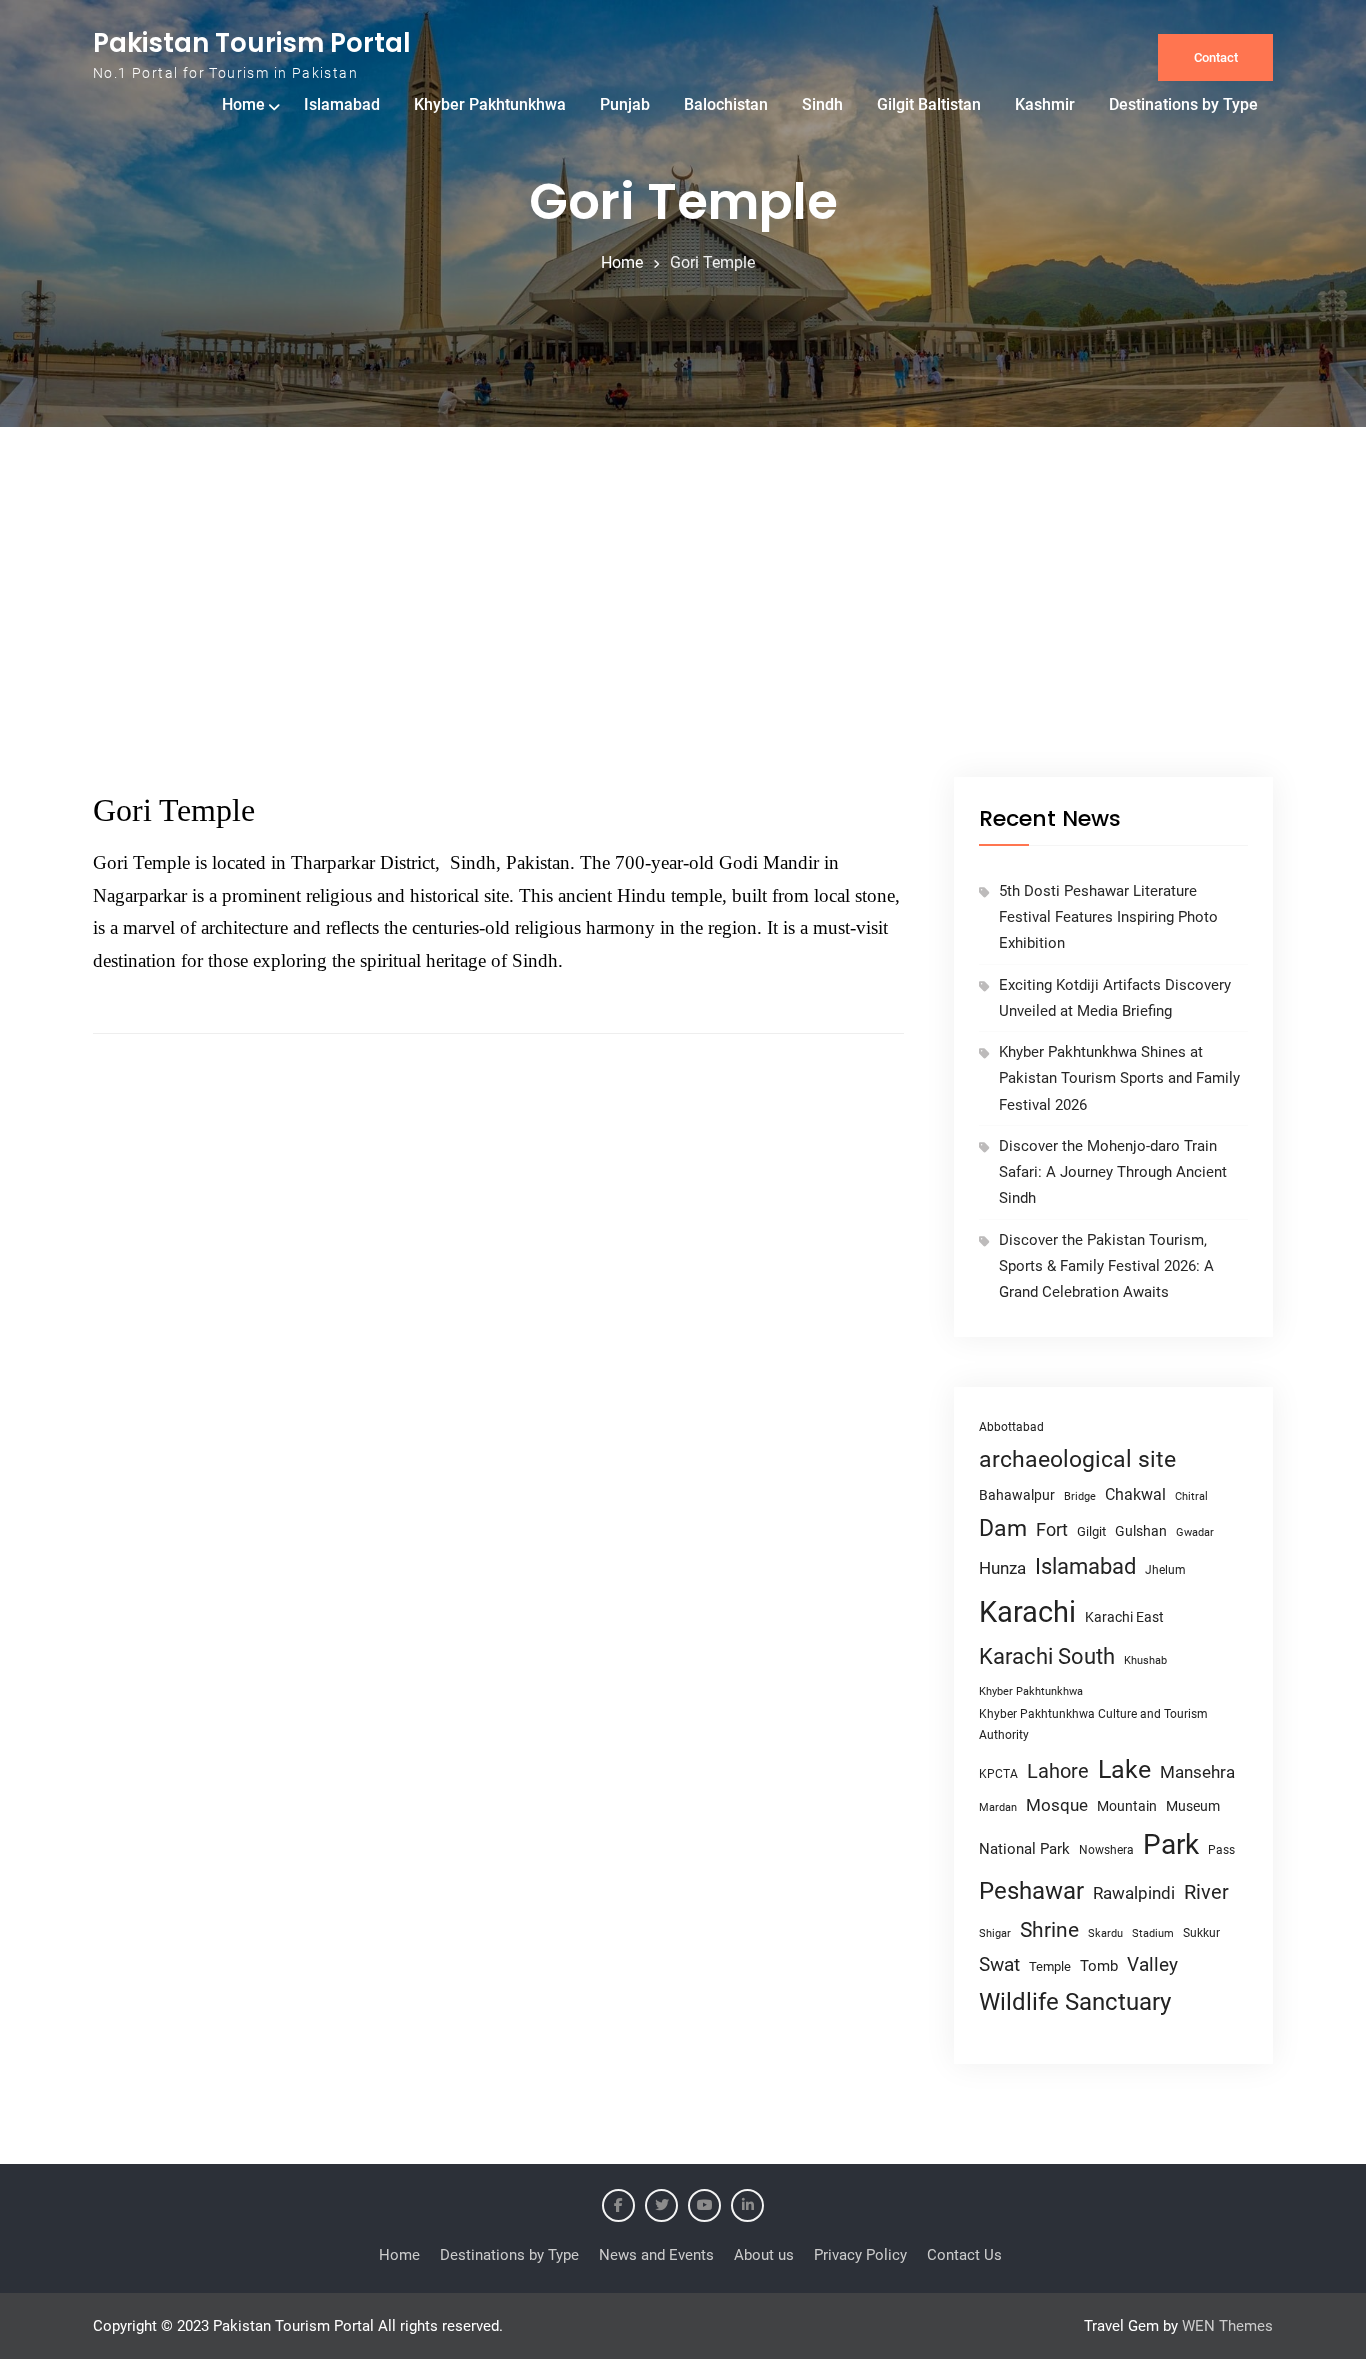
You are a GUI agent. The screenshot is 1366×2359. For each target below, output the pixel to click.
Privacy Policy (860, 2255)
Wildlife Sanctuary (1075, 2002)
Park (1171, 1844)
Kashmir (1045, 104)
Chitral (1191, 1496)
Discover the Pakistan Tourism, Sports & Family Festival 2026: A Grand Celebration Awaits (1106, 1266)
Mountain (1127, 1806)
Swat (999, 1964)
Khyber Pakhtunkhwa (490, 104)
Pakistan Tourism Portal (252, 43)
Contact (1216, 57)
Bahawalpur (1017, 1495)
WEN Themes (1227, 2326)
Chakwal (1135, 1494)
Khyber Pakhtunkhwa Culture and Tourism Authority (1093, 1724)
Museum (1193, 1806)
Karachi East (1124, 1617)
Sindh (822, 104)
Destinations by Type (1183, 104)
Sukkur (1201, 1933)
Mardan (998, 1807)
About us (764, 2255)
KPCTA (998, 1774)
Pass (1221, 1850)
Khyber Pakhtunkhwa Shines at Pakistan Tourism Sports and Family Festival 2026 (1119, 1078)
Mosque (1057, 1805)
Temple (1050, 1966)
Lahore (1058, 1771)
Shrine (1049, 1930)
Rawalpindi (1134, 1893)
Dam (1003, 1528)
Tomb (1099, 1966)
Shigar (995, 1933)
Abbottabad (1011, 1427)
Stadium (1153, 1933)
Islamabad (342, 104)
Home (243, 104)
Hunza (1002, 1568)
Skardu (1105, 1933)
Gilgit (1091, 1531)
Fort (1052, 1529)
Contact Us (964, 2255)
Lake (1124, 1769)
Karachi (1027, 1612)
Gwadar (1195, 1532)
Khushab (1145, 1660)
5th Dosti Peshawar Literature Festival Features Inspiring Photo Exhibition (1108, 917)
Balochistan (726, 104)
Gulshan (1141, 1531)
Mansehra (1197, 1772)
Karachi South (1047, 1656)
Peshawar (1031, 1891)
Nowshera (1106, 1849)
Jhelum (1165, 1570)
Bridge (1080, 1496)
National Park (1024, 1849)
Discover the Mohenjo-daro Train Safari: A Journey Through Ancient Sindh (1113, 1172)
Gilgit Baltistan (929, 104)
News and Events (656, 2255)
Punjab (625, 104)
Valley (1152, 1964)
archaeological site (1077, 1459)
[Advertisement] (683, 627)
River (1206, 1892)
